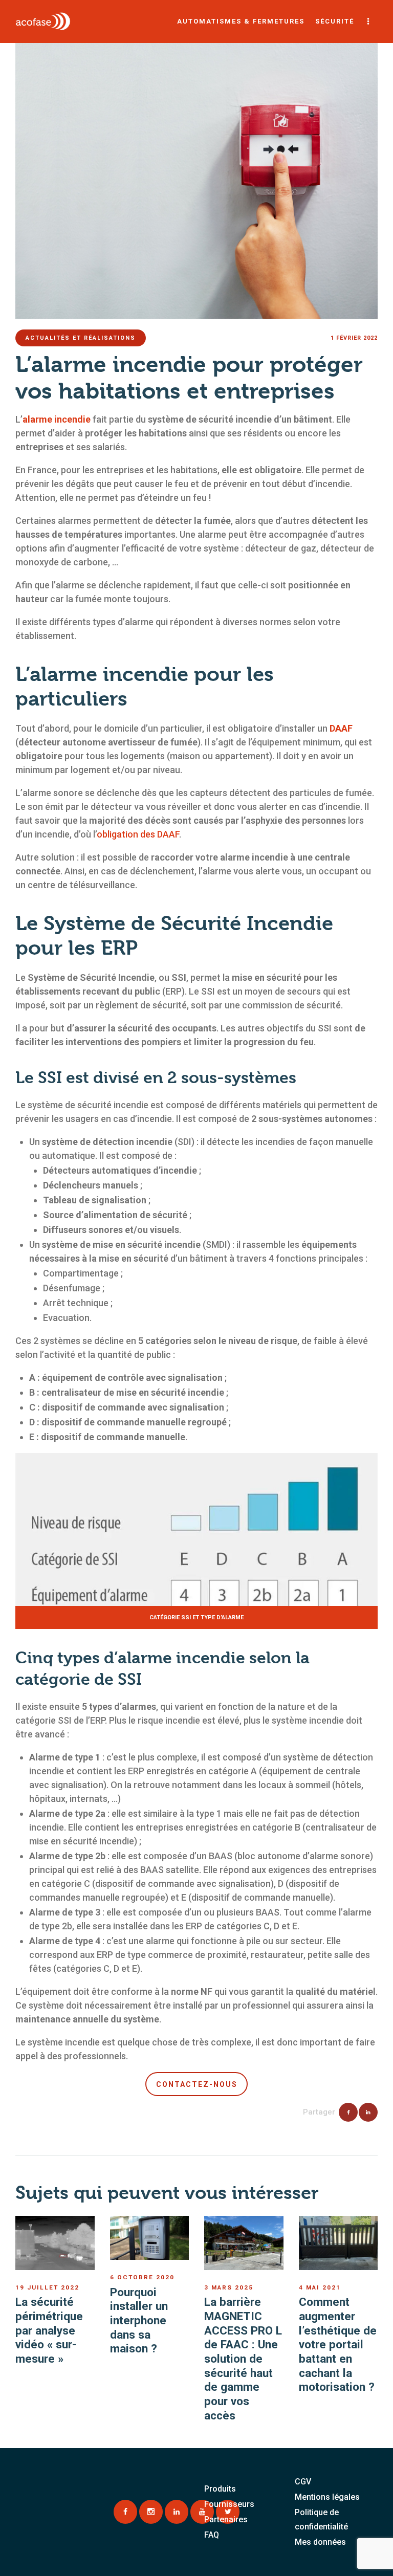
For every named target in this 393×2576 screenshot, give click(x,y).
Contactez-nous (197, 2084)
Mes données (320, 2542)
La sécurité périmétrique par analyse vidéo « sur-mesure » (49, 2330)
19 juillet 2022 (47, 2287)
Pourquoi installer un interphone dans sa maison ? (139, 2320)
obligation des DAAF (138, 834)
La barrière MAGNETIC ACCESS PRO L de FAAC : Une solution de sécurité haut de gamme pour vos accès (243, 2359)
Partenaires (226, 2519)
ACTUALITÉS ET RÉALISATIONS (81, 338)
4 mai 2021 (320, 2287)
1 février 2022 (354, 338)
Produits (220, 2489)
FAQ (212, 2535)
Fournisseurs (229, 2504)
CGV (303, 2482)
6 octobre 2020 (142, 2277)
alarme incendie (57, 419)
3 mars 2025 (229, 2287)
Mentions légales (327, 2497)
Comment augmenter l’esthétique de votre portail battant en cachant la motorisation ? (338, 2344)
